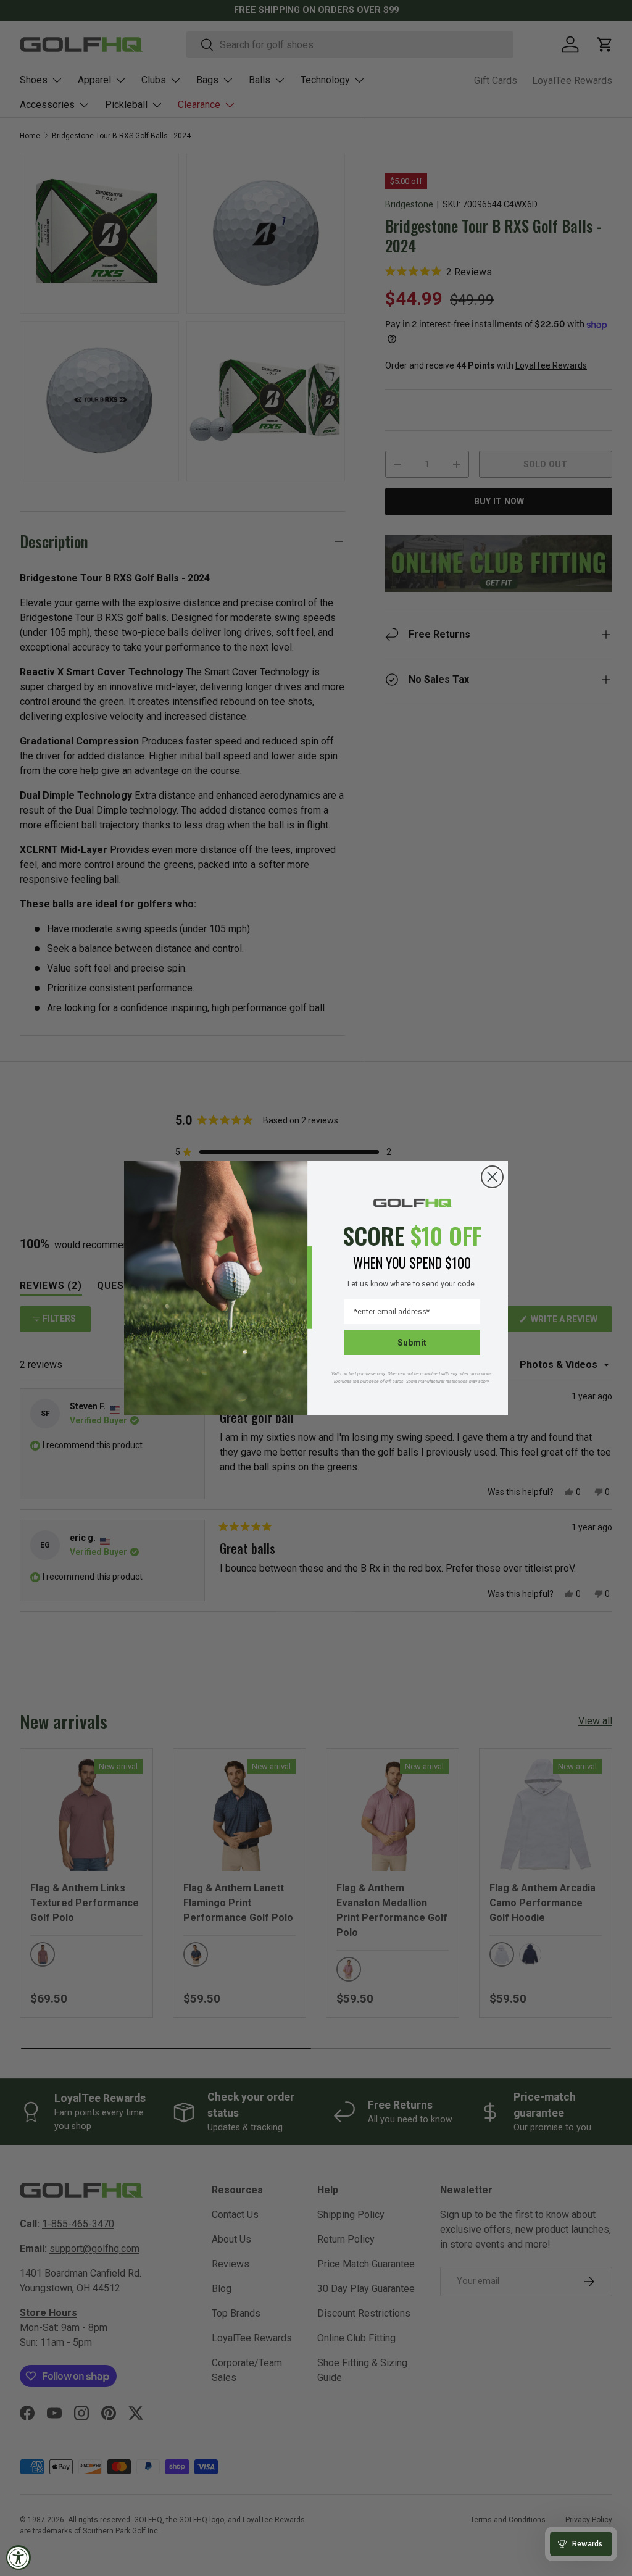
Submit (412, 1343)
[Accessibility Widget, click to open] (19, 2557)
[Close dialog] (492, 1177)
